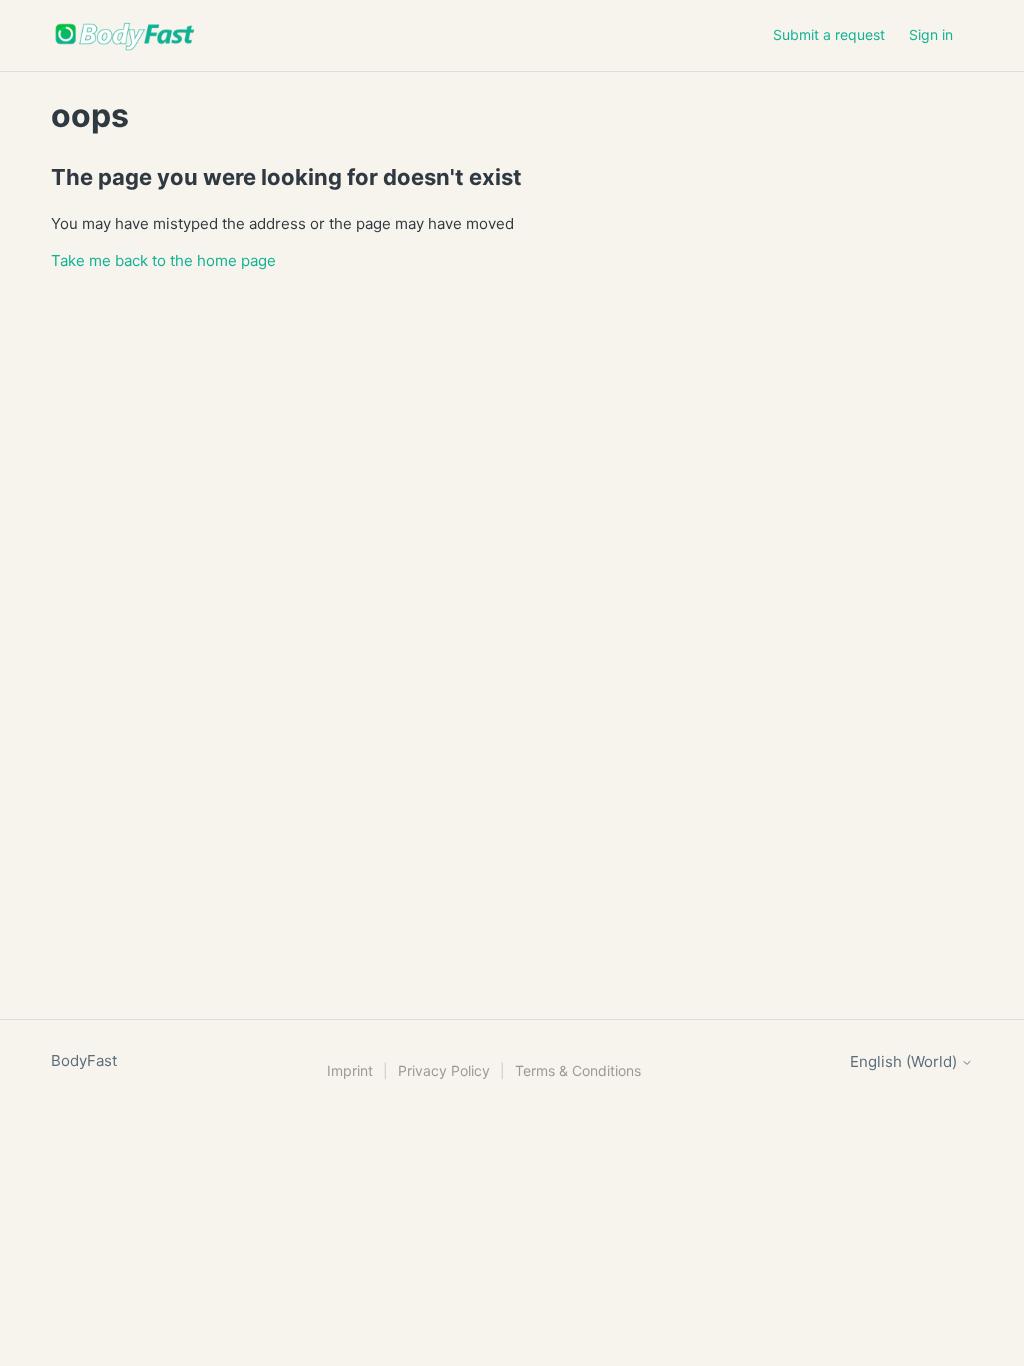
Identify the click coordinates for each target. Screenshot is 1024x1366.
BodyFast (84, 1060)
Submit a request (829, 34)
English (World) (905, 1061)
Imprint (350, 1070)
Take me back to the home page (163, 260)
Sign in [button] (931, 34)
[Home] (125, 35)
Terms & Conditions (578, 1070)
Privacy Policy (444, 1070)
